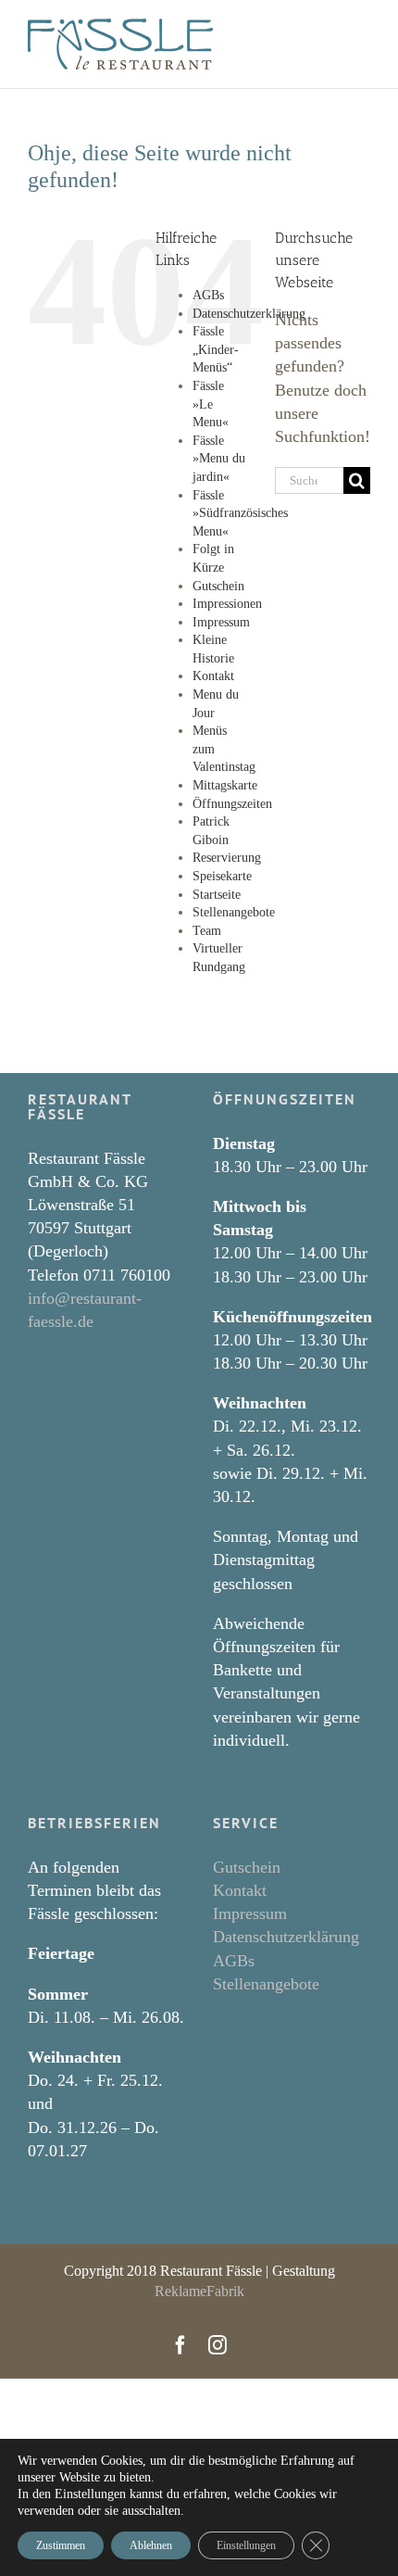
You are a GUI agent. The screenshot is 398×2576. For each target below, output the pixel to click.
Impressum (221, 622)
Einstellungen (246, 2545)
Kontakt (213, 676)
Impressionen (227, 604)
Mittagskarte (225, 785)
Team (207, 931)
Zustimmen (61, 2545)
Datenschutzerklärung (249, 314)
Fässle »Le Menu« (211, 404)
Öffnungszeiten (232, 804)
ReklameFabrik (199, 2291)
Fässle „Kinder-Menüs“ (216, 349)
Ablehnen (151, 2545)
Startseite (217, 895)
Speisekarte (222, 876)
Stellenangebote (234, 912)
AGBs (208, 295)
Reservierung (227, 858)
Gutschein (218, 586)
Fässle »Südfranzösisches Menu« (240, 513)
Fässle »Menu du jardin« (219, 459)
